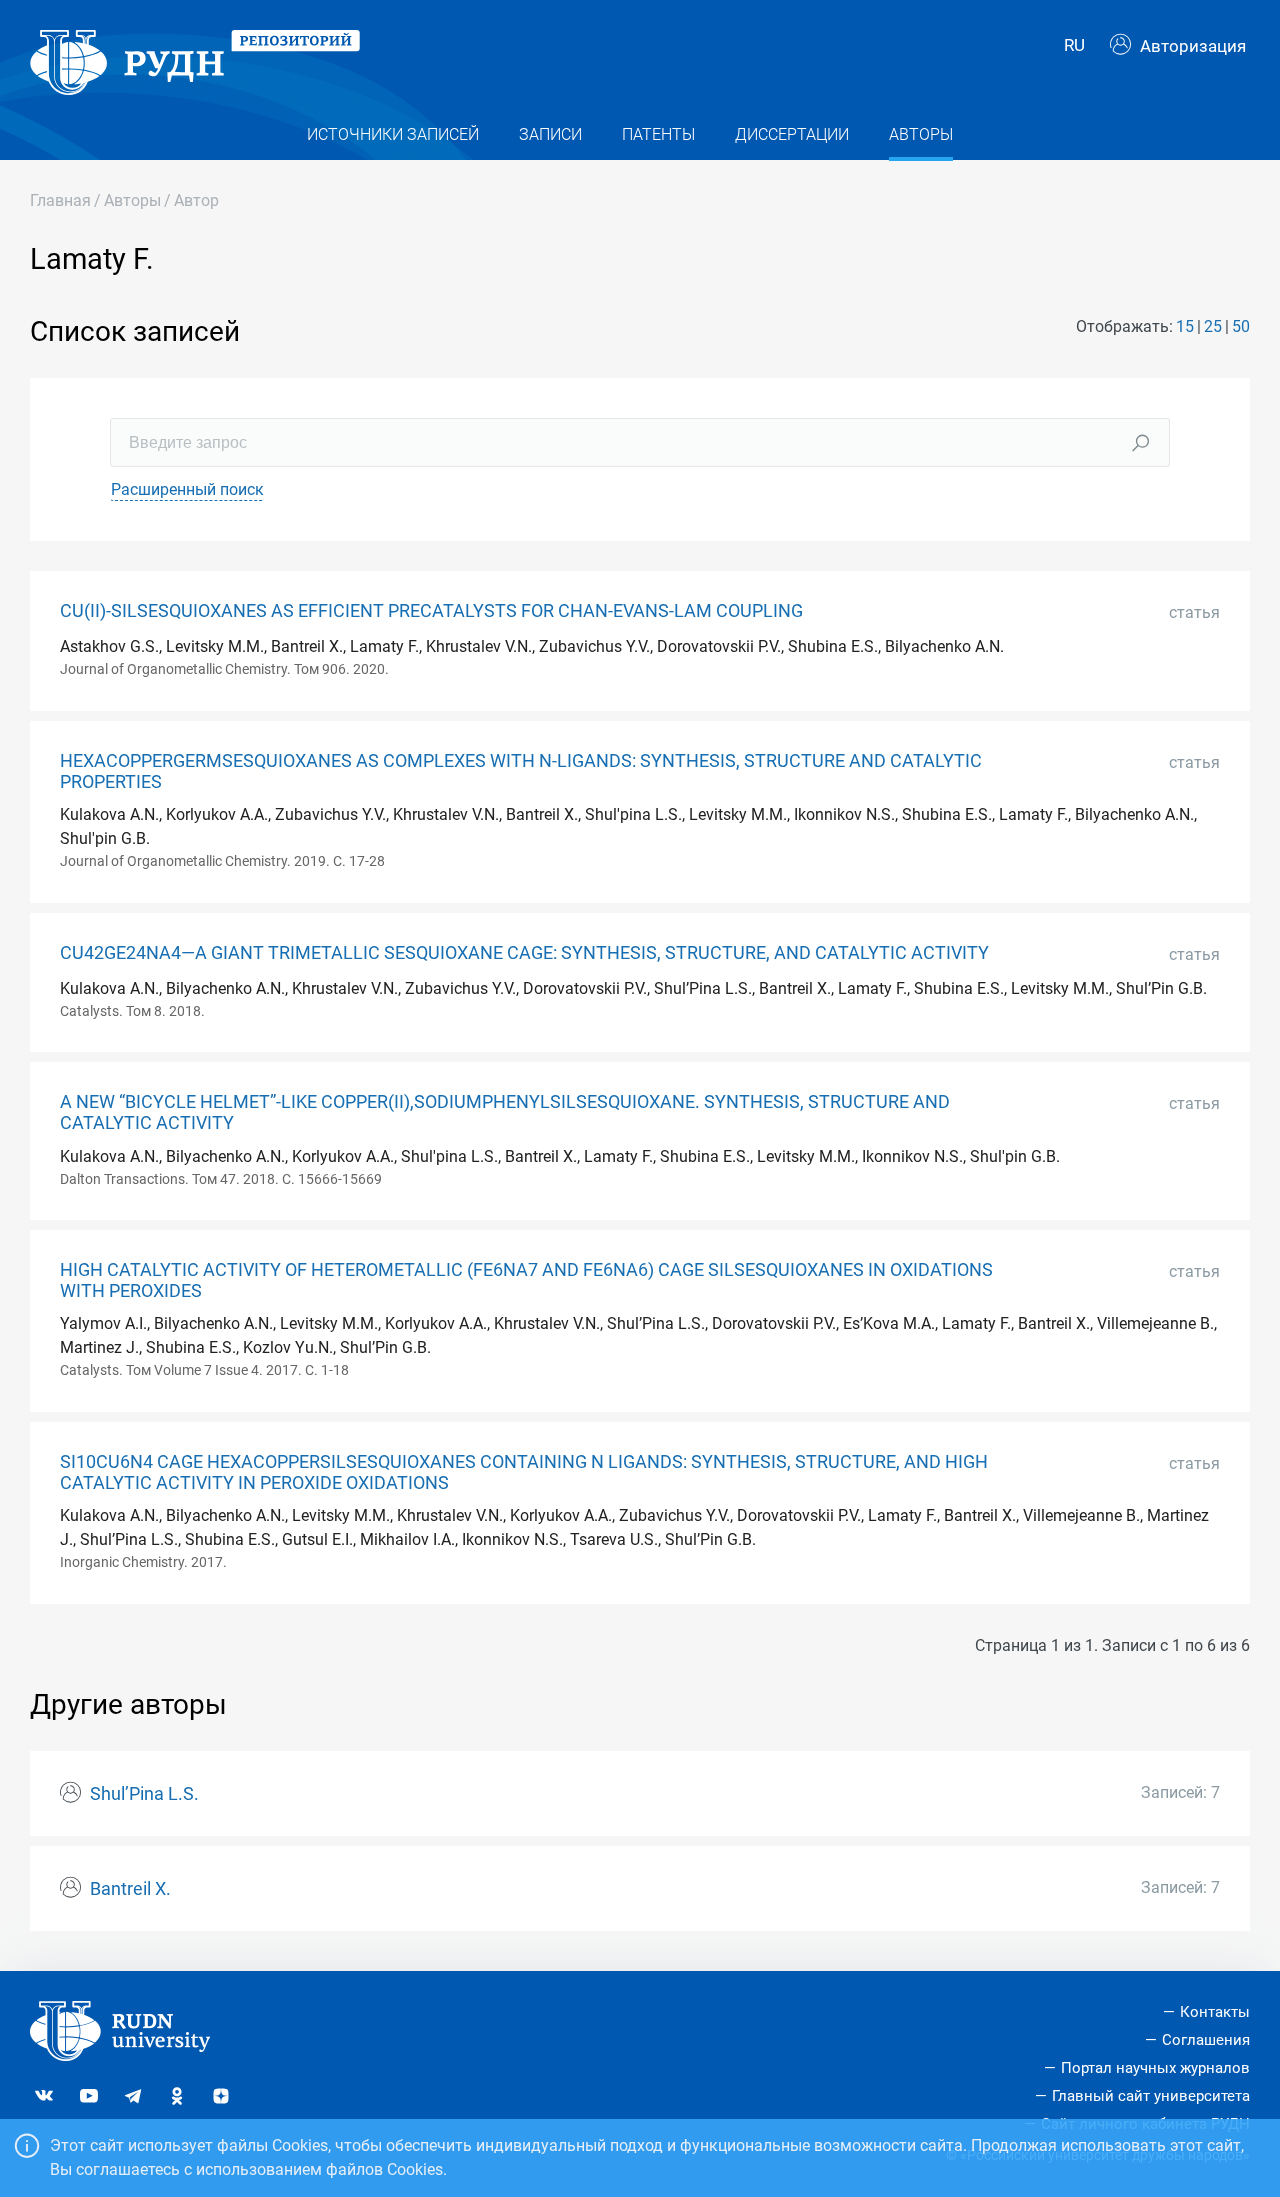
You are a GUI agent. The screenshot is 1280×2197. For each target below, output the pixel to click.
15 (1185, 326)
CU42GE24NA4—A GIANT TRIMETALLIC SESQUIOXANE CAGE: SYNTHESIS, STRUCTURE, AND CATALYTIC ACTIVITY (524, 953)
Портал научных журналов (1155, 2068)
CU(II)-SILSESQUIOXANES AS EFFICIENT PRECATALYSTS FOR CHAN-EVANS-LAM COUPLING (431, 611)
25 (1213, 326)
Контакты (1215, 2012)
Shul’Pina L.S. (144, 1794)
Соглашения (1206, 2040)
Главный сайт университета (1151, 2096)
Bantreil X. (130, 1889)
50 (1241, 326)
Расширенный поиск (187, 489)
